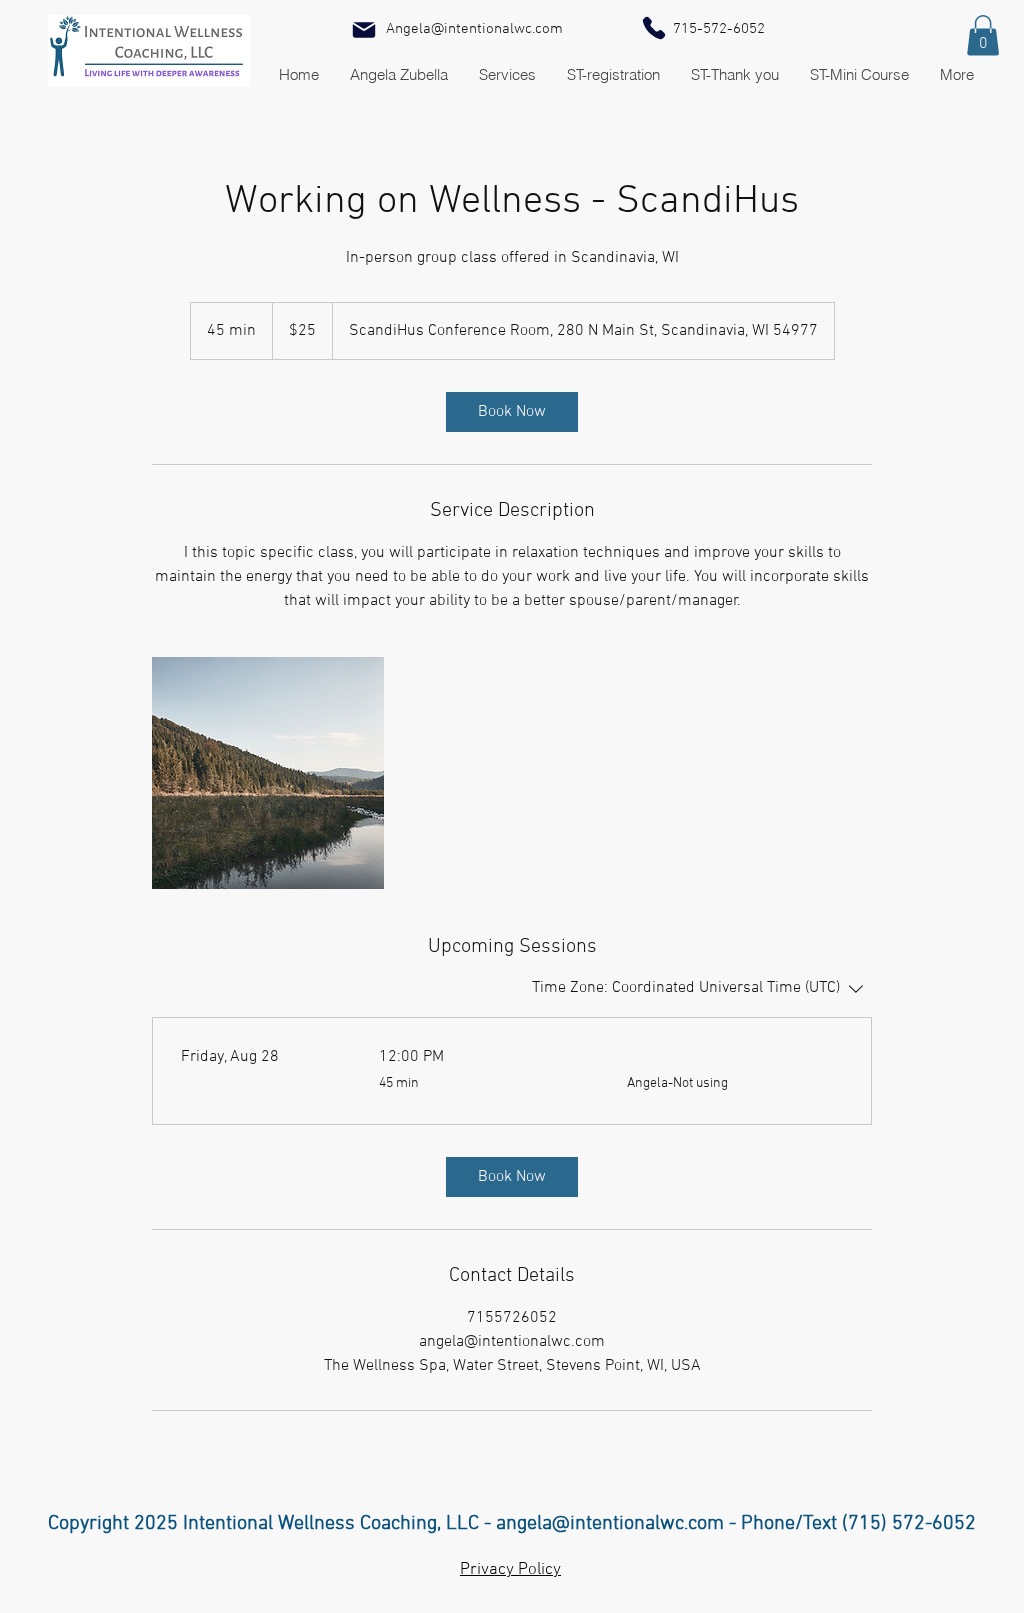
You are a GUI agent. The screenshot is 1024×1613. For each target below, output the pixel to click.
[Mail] (364, 30)
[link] (512, 412)
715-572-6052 (719, 29)
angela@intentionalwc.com (610, 1524)
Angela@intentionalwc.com (474, 29)
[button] (983, 35)
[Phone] (654, 28)
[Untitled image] (268, 773)
